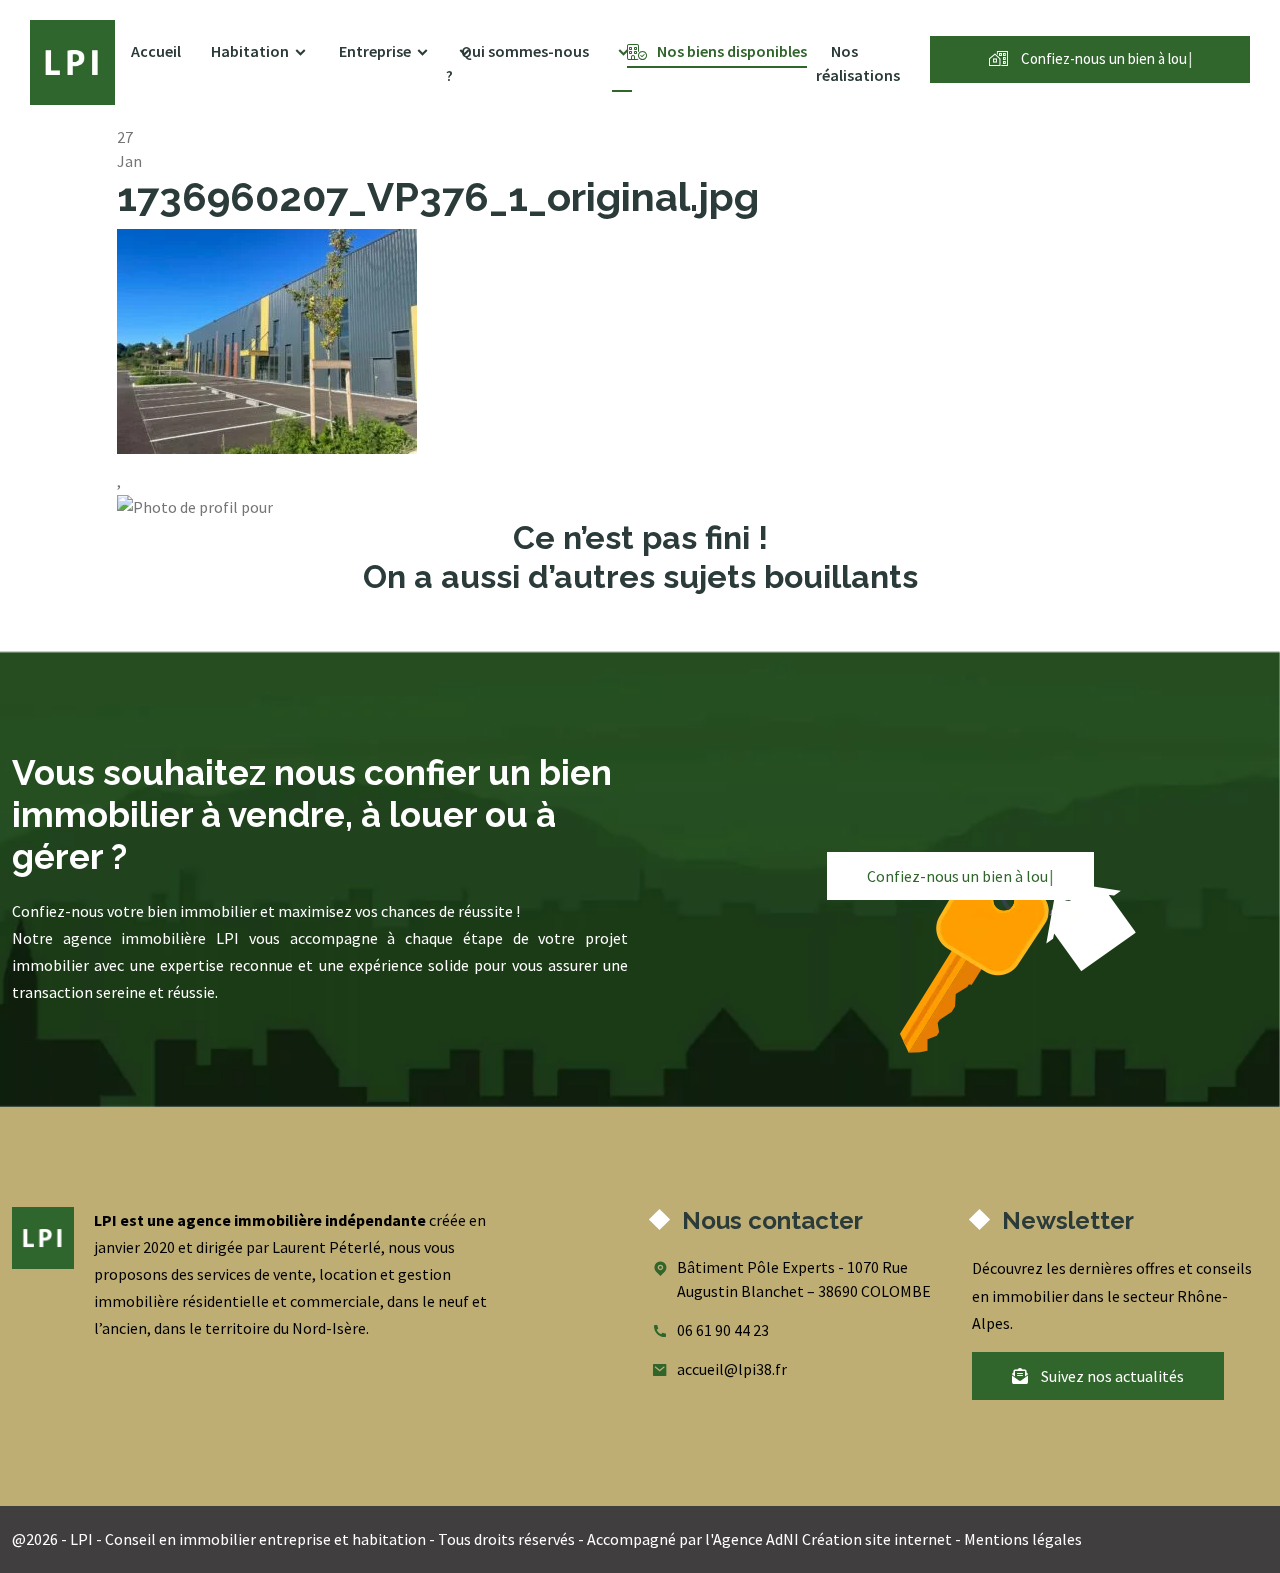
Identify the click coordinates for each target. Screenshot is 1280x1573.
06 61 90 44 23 (723, 1330)
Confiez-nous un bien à (1104, 58)
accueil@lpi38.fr (732, 1369)
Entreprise (375, 51)
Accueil (156, 51)
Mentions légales (1023, 1539)
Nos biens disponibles (732, 51)
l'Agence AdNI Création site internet (828, 1539)
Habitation (250, 51)
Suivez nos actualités (1111, 1376)
